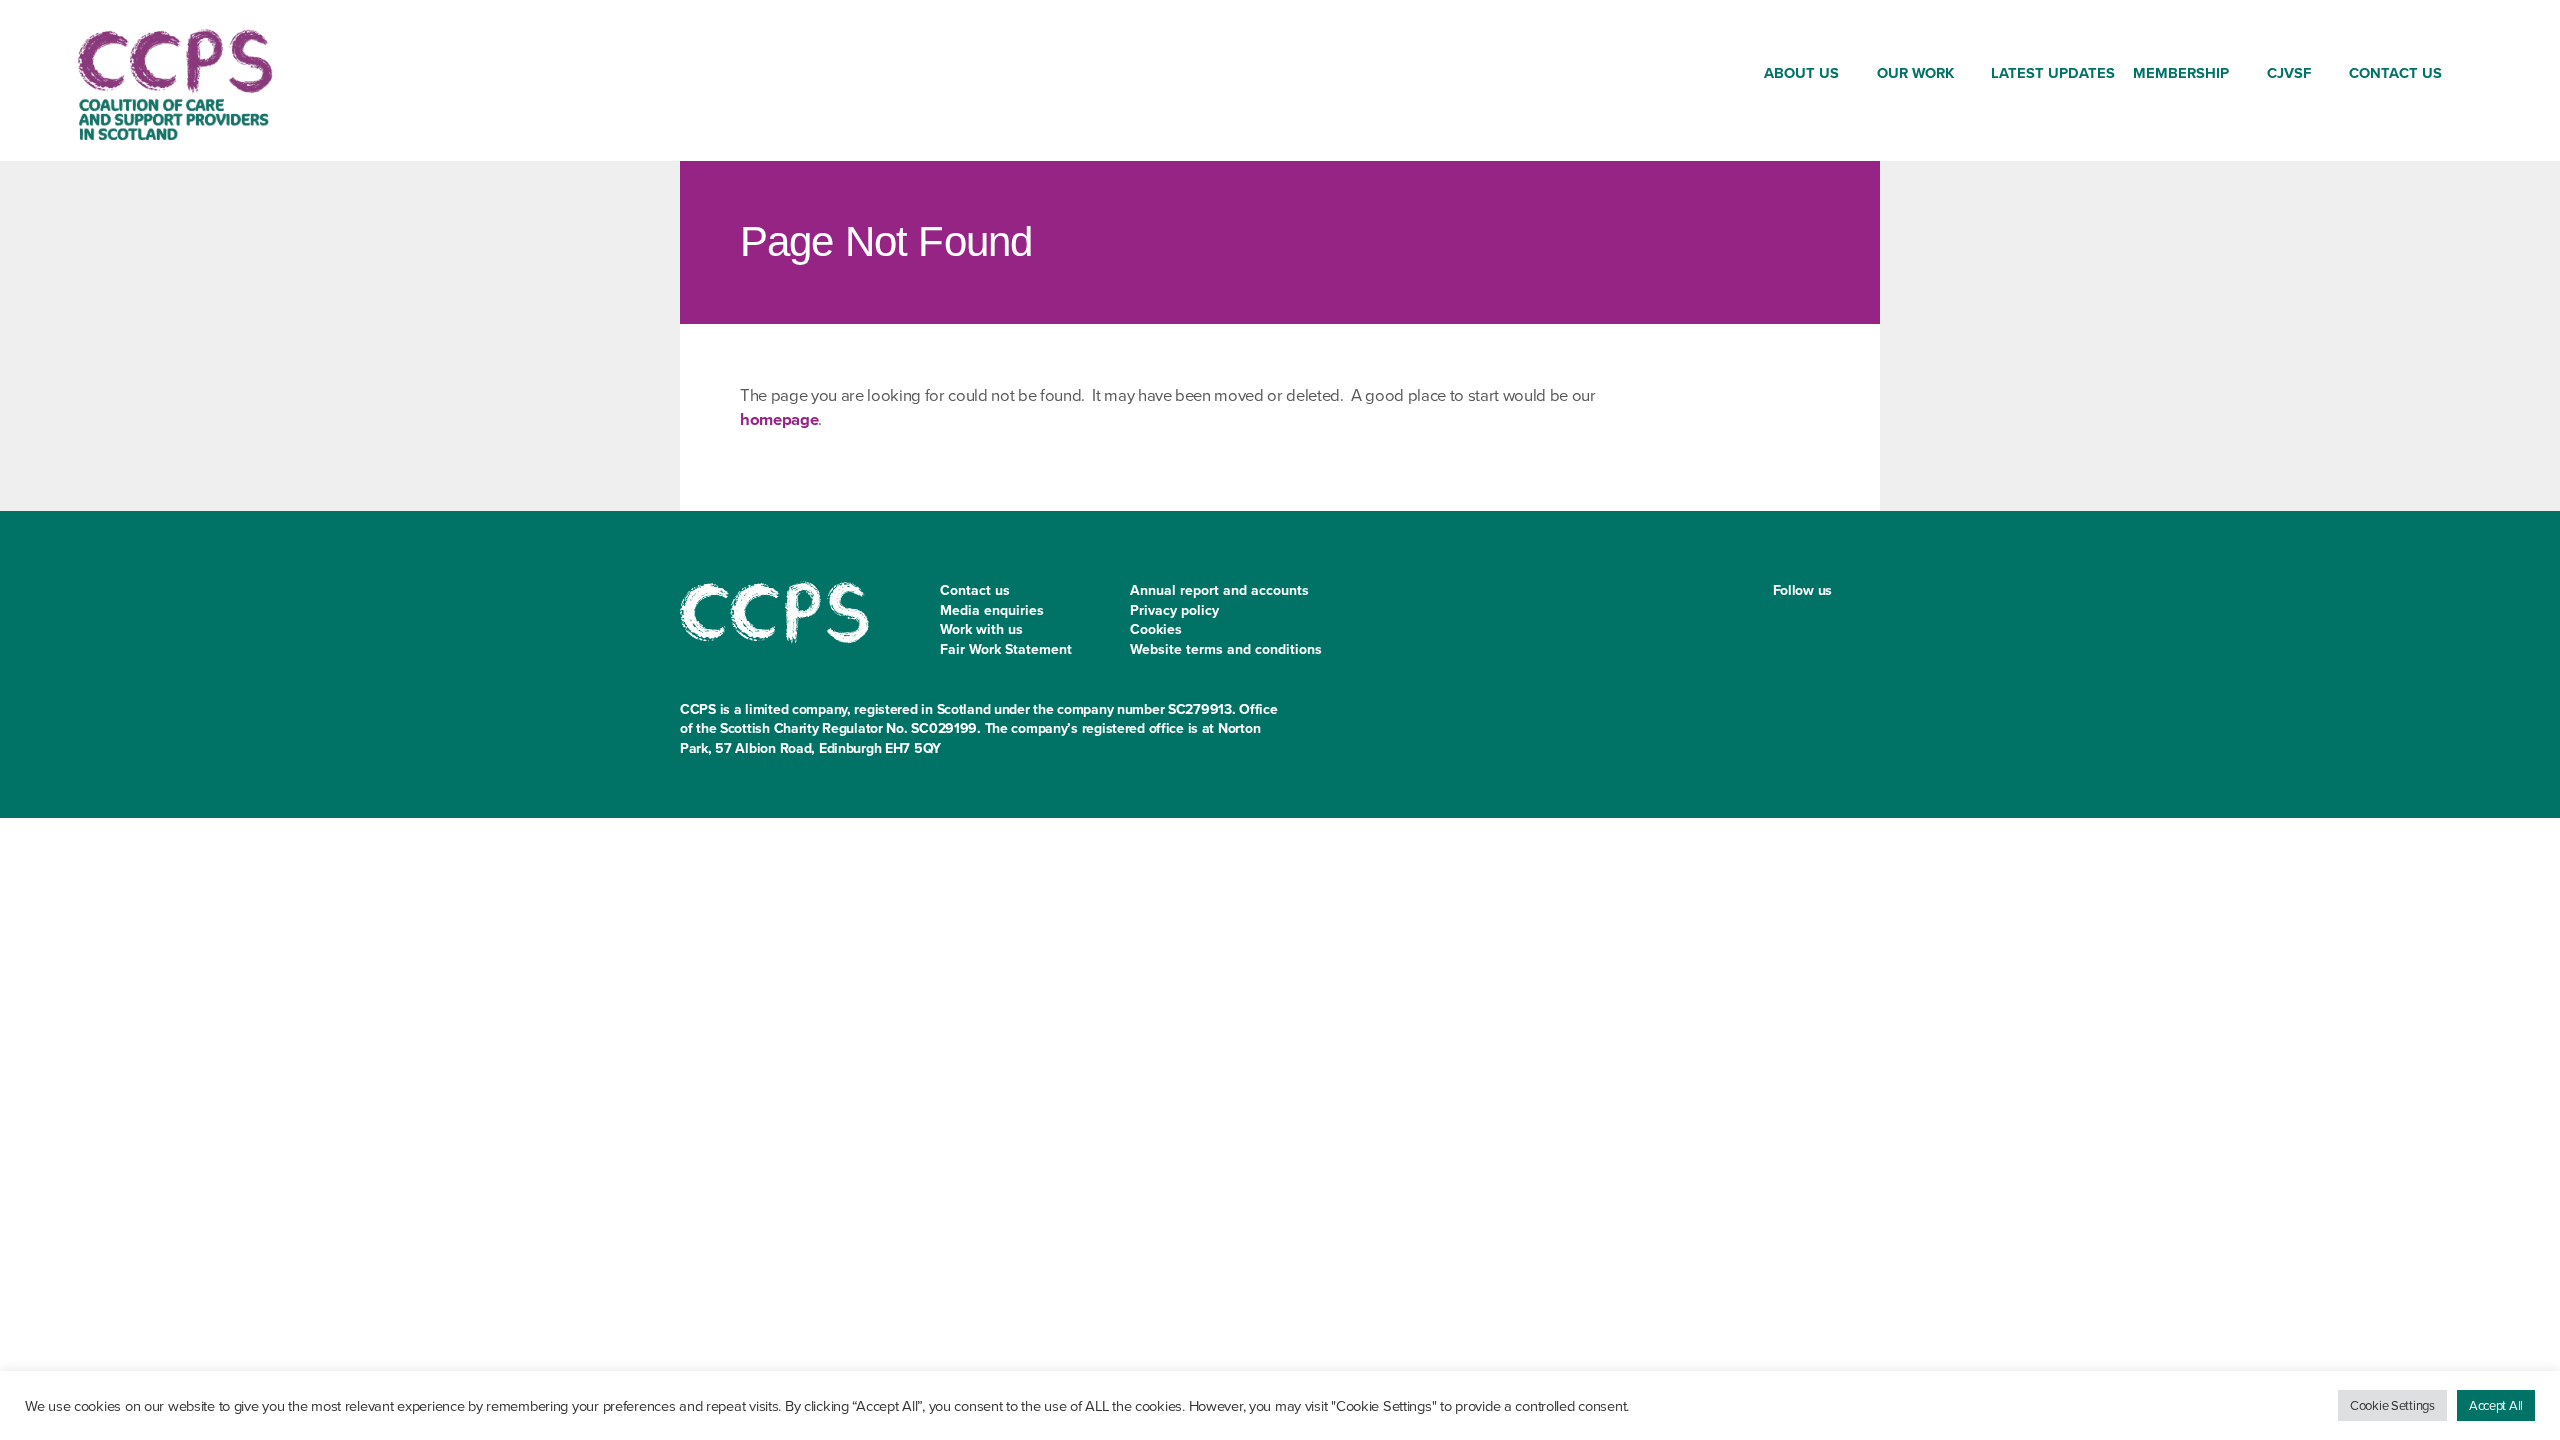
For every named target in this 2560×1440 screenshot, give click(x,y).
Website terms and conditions (1226, 649)
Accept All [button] (2496, 1405)
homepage (779, 419)
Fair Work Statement (1006, 649)
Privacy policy (1174, 610)
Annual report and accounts (1219, 590)
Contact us (975, 590)
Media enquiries (992, 610)
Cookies (1156, 629)
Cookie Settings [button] (2392, 1405)
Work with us (981, 629)
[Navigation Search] (2468, 76)
